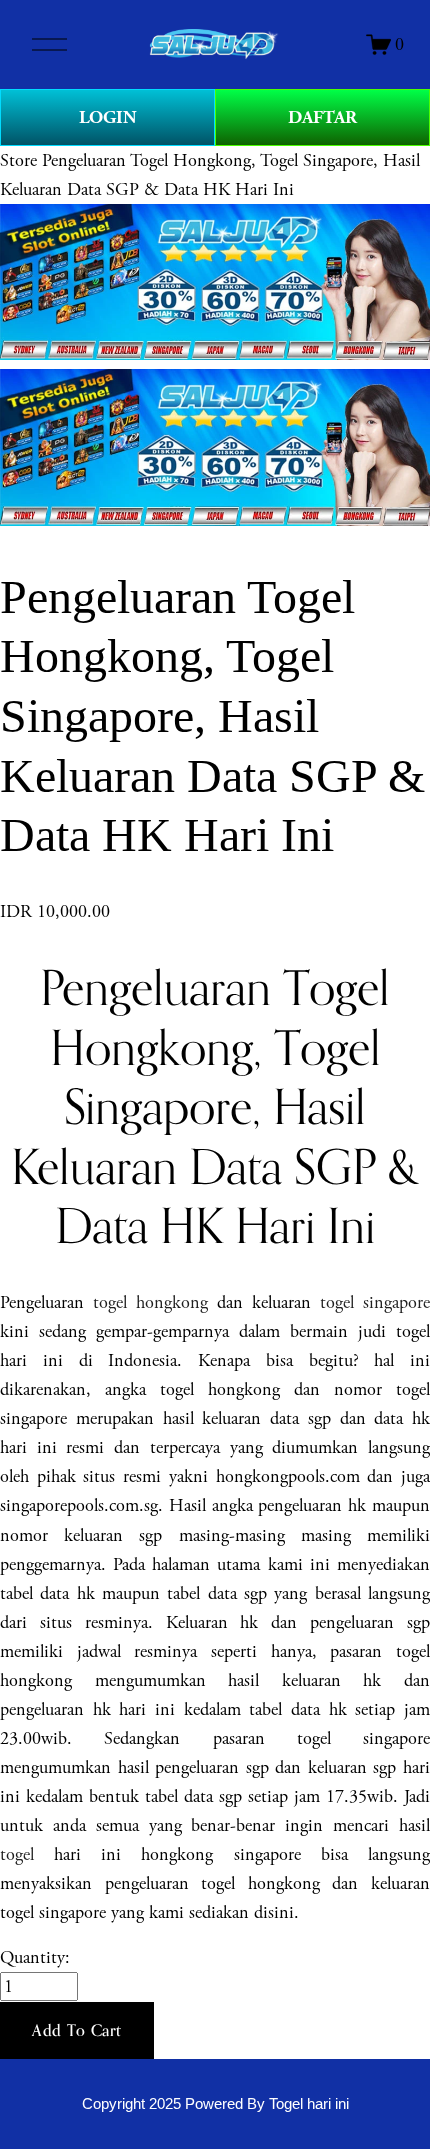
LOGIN (108, 117)
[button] (77, 2031)
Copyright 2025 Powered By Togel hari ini (215, 2104)
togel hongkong (150, 1302)
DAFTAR (322, 117)
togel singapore (375, 1302)
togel (17, 1854)
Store (18, 160)
